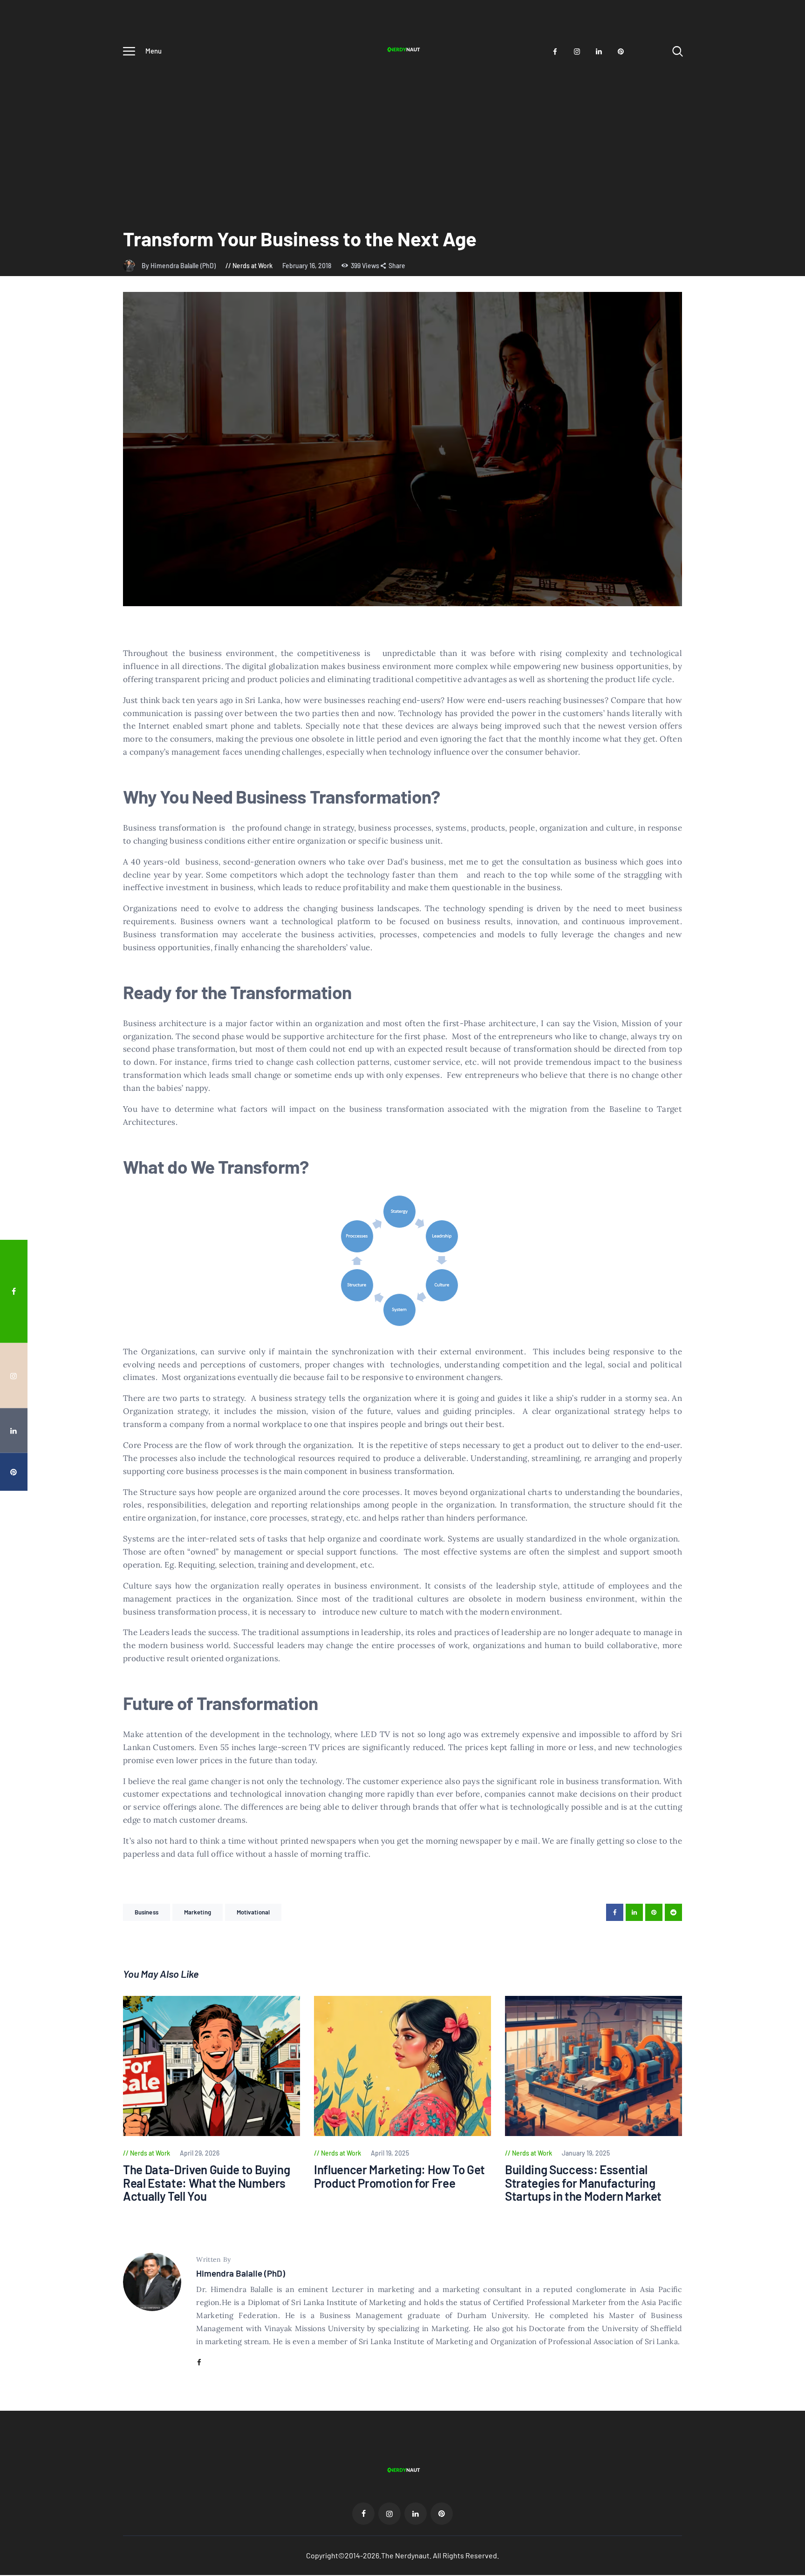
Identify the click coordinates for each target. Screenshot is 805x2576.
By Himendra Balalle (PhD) (179, 266)
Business (147, 1912)
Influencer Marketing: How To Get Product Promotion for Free (399, 2176)
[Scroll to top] (780, 1398)
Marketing (198, 1912)
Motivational (253, 1912)
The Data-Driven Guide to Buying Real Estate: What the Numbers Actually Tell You (206, 2183)
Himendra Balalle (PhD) (241, 2273)
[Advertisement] (402, 134)
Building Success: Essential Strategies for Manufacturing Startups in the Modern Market (583, 2183)
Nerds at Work (252, 266)
